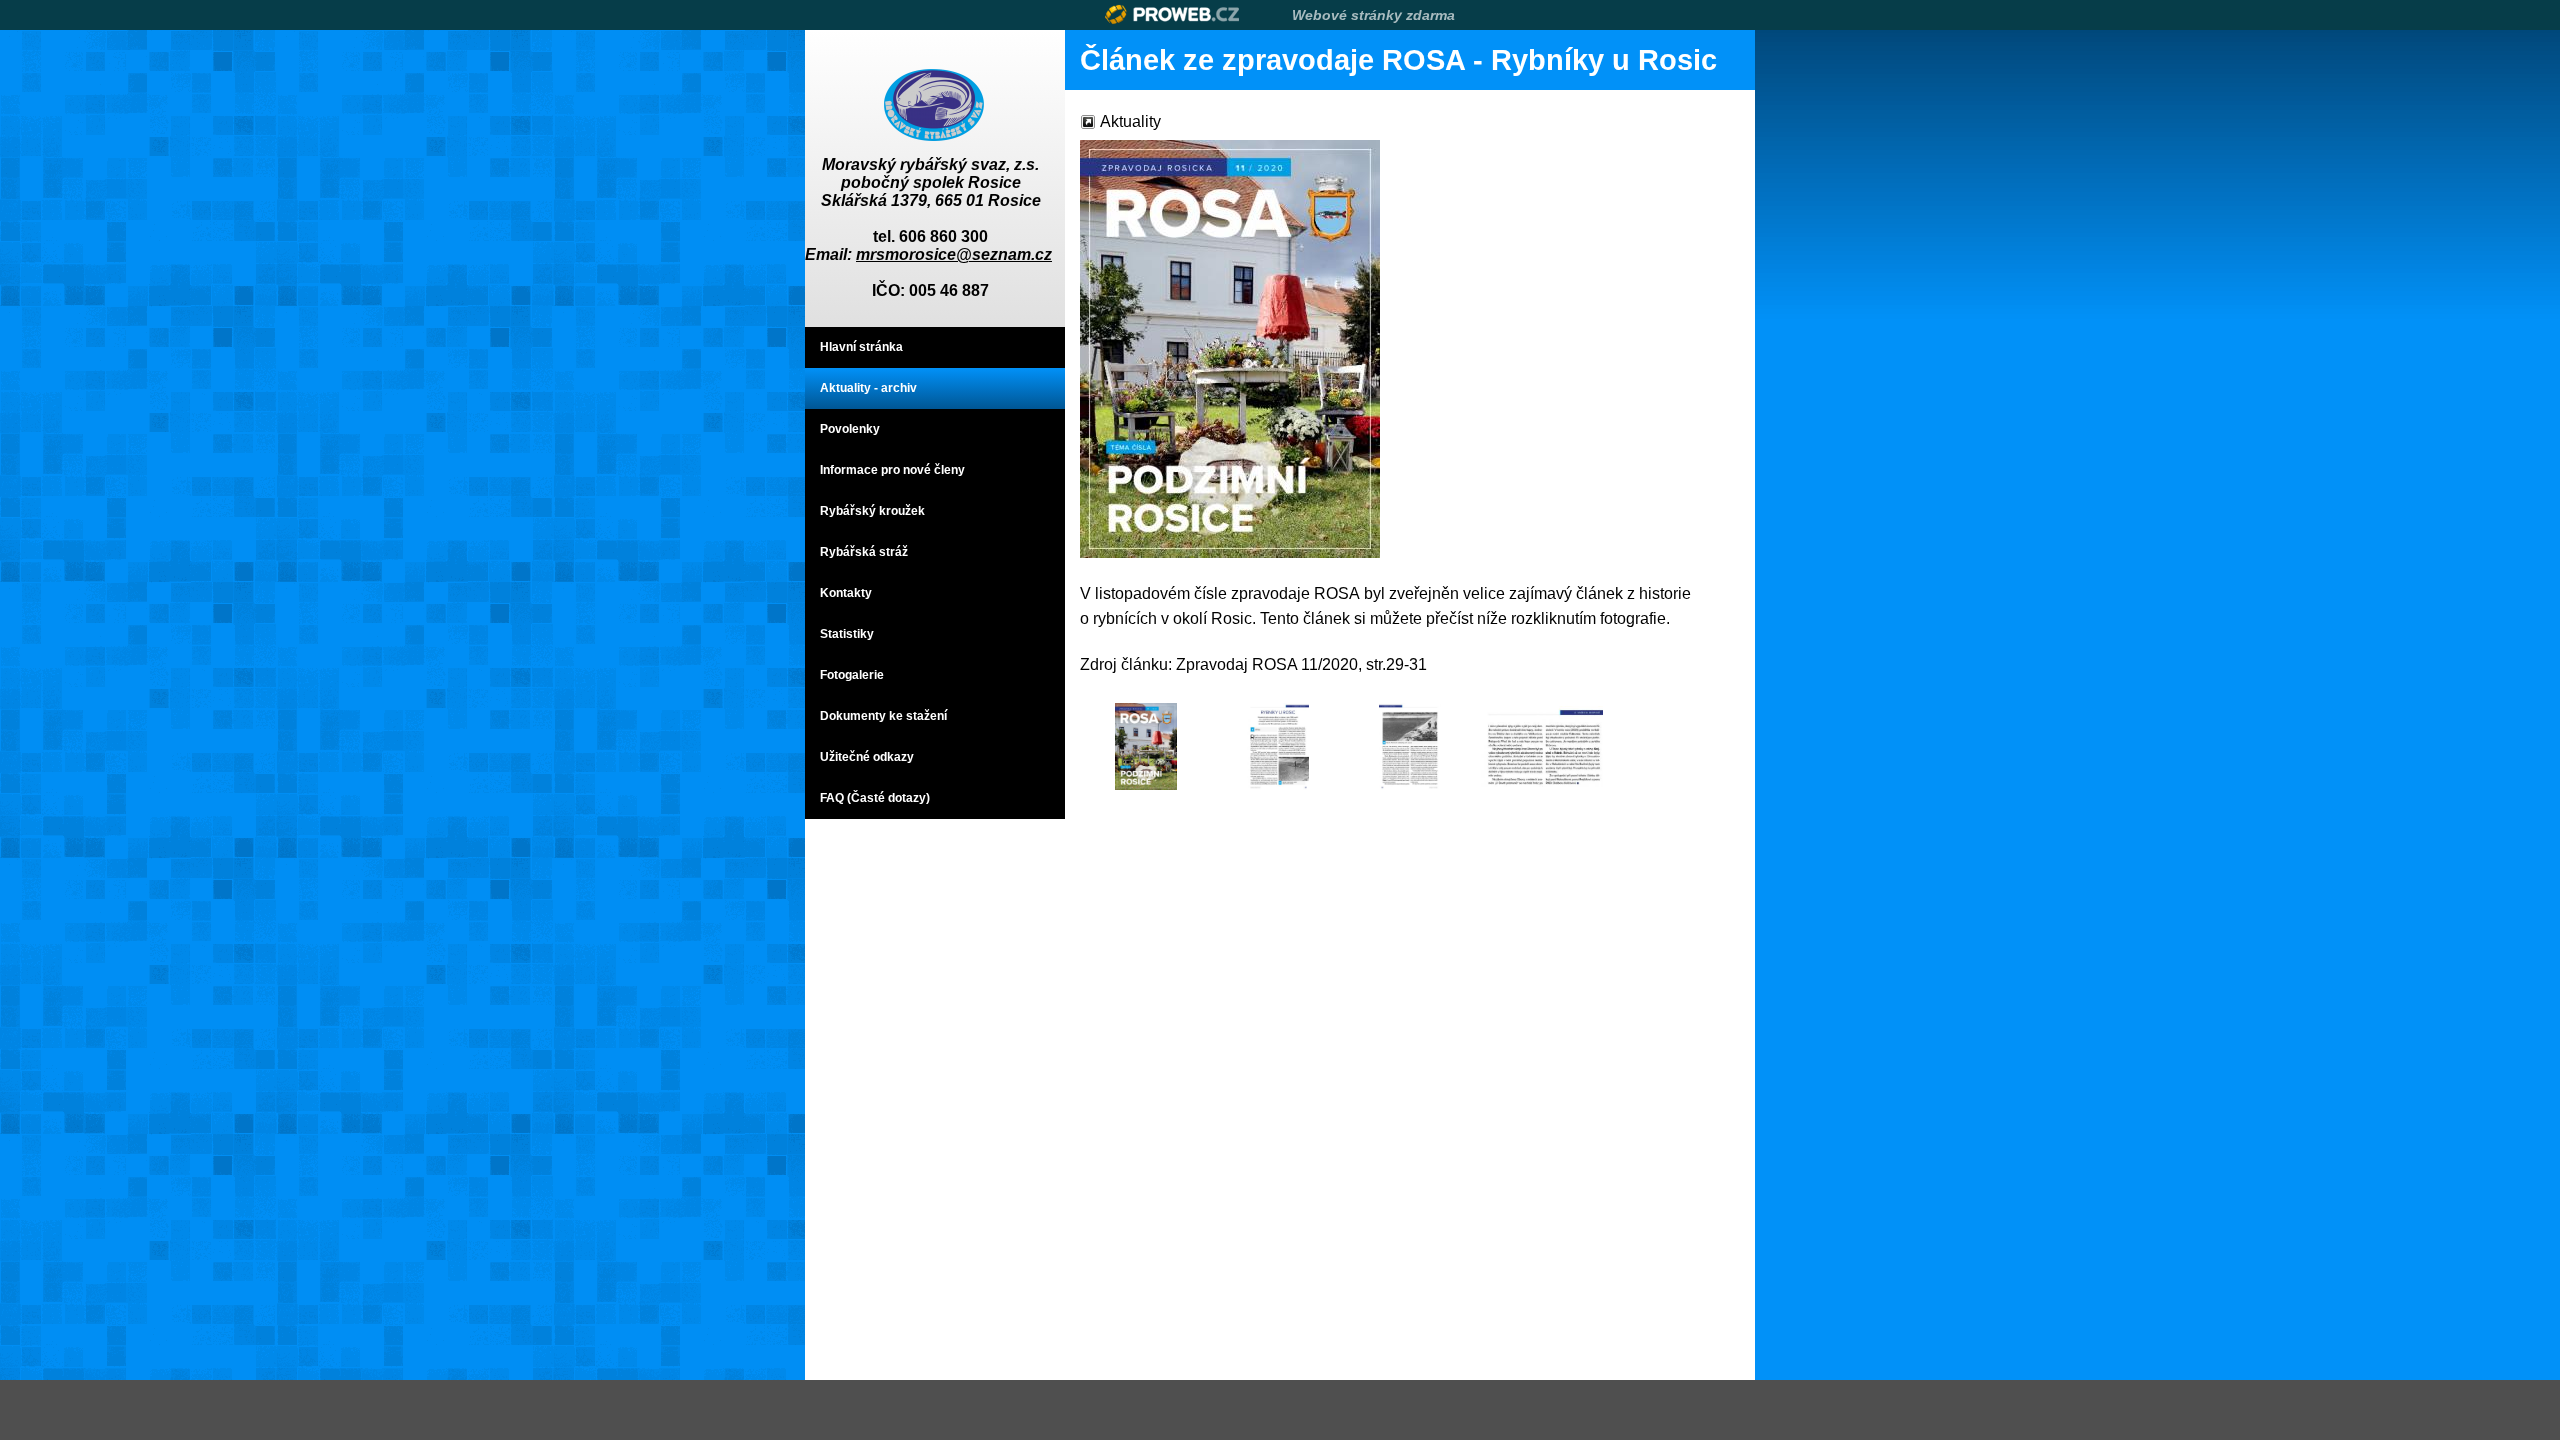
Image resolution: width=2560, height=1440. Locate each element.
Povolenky (850, 429)
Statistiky (847, 634)
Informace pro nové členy (892, 470)
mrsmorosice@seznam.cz (954, 254)
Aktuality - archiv (868, 388)
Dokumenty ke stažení (883, 716)
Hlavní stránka (861, 347)
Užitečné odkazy (867, 757)
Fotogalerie (852, 675)
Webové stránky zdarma (1373, 15)
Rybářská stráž (864, 552)
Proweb (1172, 14)
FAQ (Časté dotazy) (875, 798)
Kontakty (846, 593)
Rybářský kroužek (872, 511)
